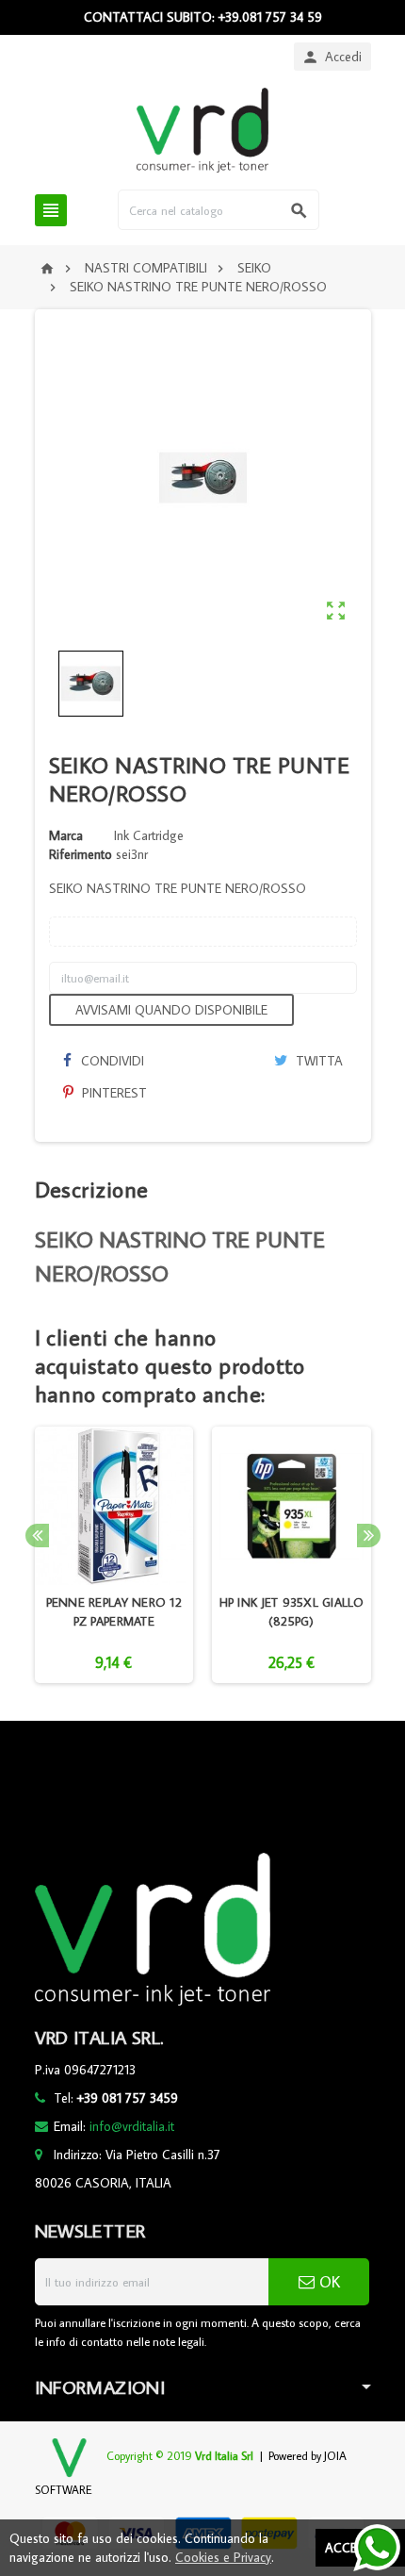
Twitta (317, 1061)
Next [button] (369, 1536)
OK (327, 2282)
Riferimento (81, 854)
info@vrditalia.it (132, 2126)
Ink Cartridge (149, 835)
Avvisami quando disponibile (171, 1010)
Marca (66, 835)
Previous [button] (37, 1536)
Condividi (111, 1061)
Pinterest (113, 1093)
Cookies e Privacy (223, 2557)
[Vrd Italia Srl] (202, 129)
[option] (114, 1555)
